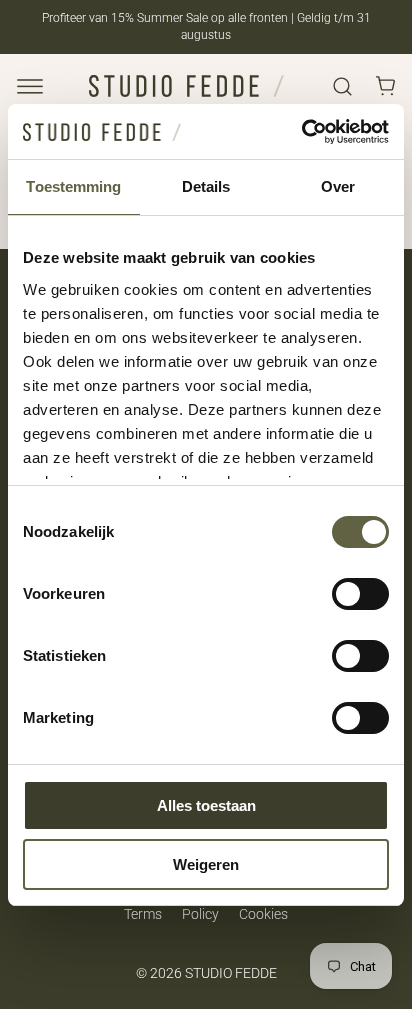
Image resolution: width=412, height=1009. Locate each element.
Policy (200, 914)
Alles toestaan (206, 805)
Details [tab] (206, 186)
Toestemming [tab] (73, 186)
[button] (30, 86)
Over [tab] (338, 186)
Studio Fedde (231, 973)
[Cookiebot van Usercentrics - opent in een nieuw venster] (301, 132)
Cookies (263, 914)
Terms (143, 914)
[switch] (360, 594)
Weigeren (206, 864)
